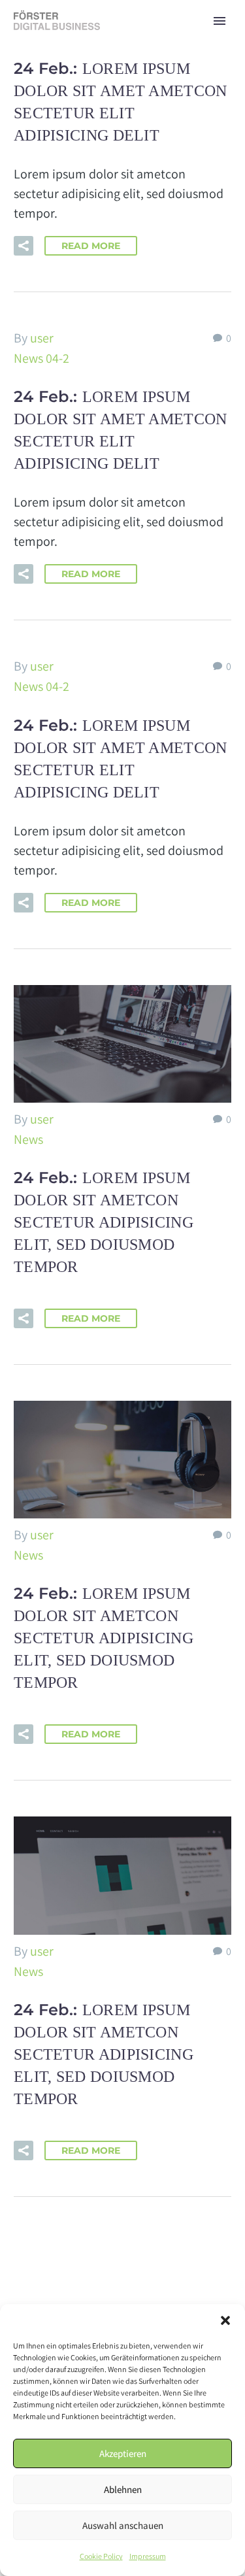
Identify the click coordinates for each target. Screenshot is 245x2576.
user (42, 338)
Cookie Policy (101, 2556)
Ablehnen (123, 2489)
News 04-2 (41, 358)
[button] (225, 2320)
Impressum (148, 2556)
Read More (91, 246)
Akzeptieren (123, 2453)
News (28, 1139)
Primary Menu (220, 21)
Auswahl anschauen (123, 2525)
